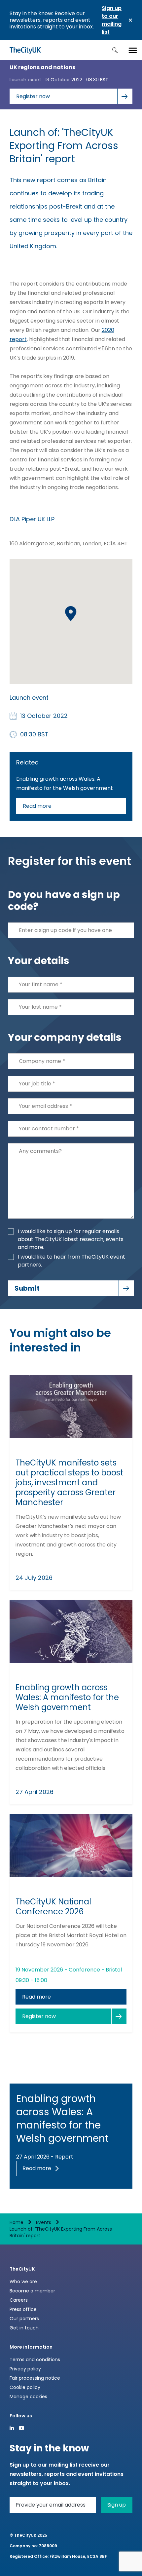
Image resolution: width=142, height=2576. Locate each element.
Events (44, 2222)
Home (17, 2222)
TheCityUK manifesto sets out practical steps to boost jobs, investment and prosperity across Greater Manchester (69, 1483)
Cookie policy (25, 2387)
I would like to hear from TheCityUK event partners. (71, 1261)
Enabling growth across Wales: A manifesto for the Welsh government (67, 1698)
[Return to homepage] (25, 50)
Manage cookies (28, 2397)
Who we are (23, 2282)
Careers (19, 2300)
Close (130, 20)
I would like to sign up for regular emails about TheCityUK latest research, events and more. (71, 1239)
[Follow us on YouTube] (21, 2428)
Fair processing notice (35, 2378)
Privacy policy (25, 2369)
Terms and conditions (35, 2360)
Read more (37, 806)
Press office (23, 2309)
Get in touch (24, 2328)
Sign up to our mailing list (112, 20)
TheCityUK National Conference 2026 (53, 1907)
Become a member (32, 2291)
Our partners (24, 2319)
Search (115, 50)
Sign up (117, 2505)
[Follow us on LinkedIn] (12, 2428)
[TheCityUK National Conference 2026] (71, 1846)
